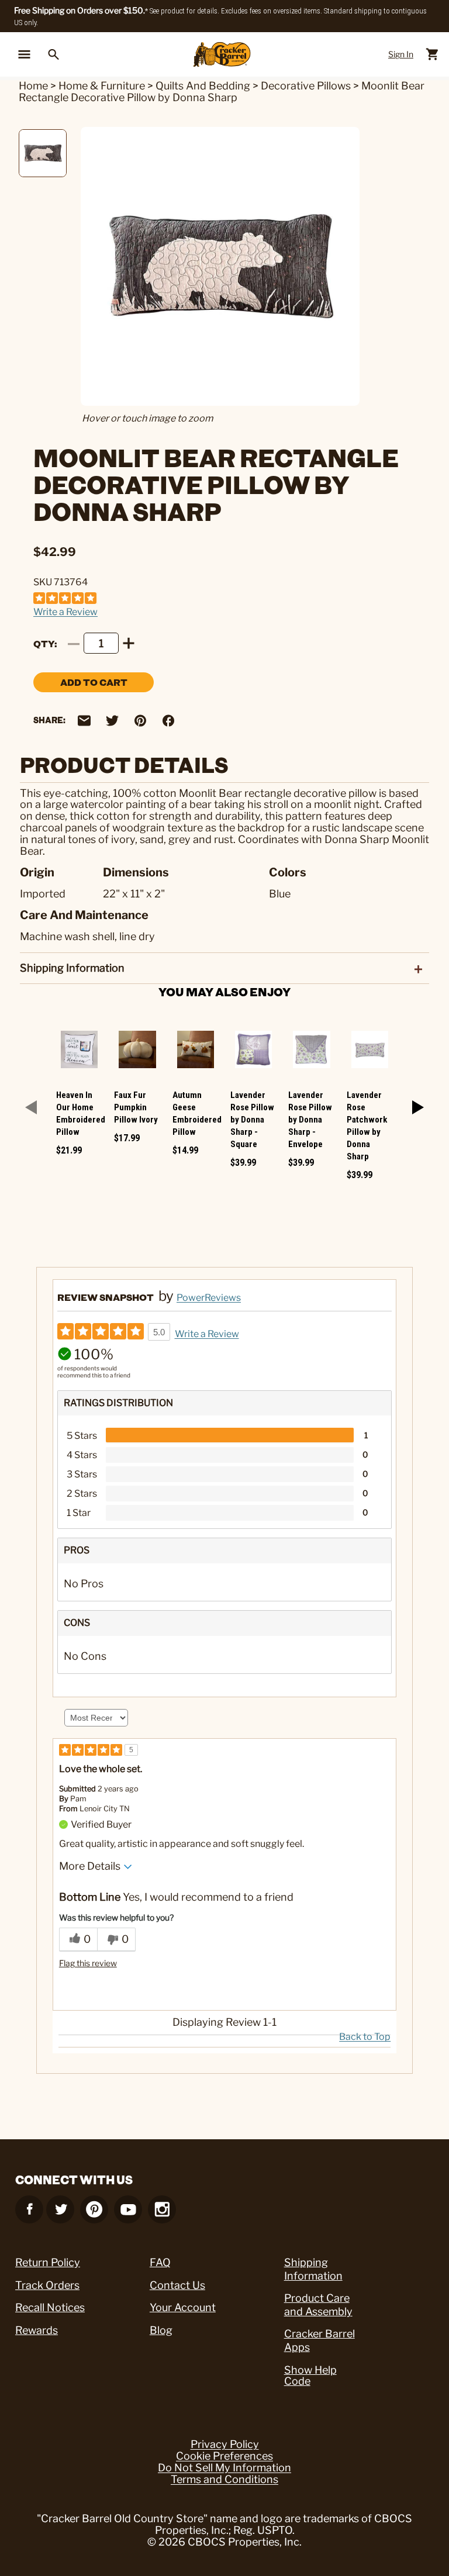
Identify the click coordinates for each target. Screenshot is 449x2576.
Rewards (37, 2330)
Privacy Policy (225, 2444)
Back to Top (365, 2037)
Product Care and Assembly (318, 2305)
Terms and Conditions (224, 2480)
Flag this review (88, 1963)
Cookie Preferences (224, 2456)
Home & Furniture (102, 86)
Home (33, 86)
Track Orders (47, 2285)
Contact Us (177, 2285)
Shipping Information (313, 2269)
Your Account (183, 2307)
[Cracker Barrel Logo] (222, 55)
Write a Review (65, 612)
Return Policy (48, 2262)
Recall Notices (50, 2307)
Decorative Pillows (306, 86)
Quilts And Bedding (203, 86)
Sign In (401, 54)
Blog (161, 2330)
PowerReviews (209, 1298)
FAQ (160, 2262)
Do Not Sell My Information (224, 2468)
